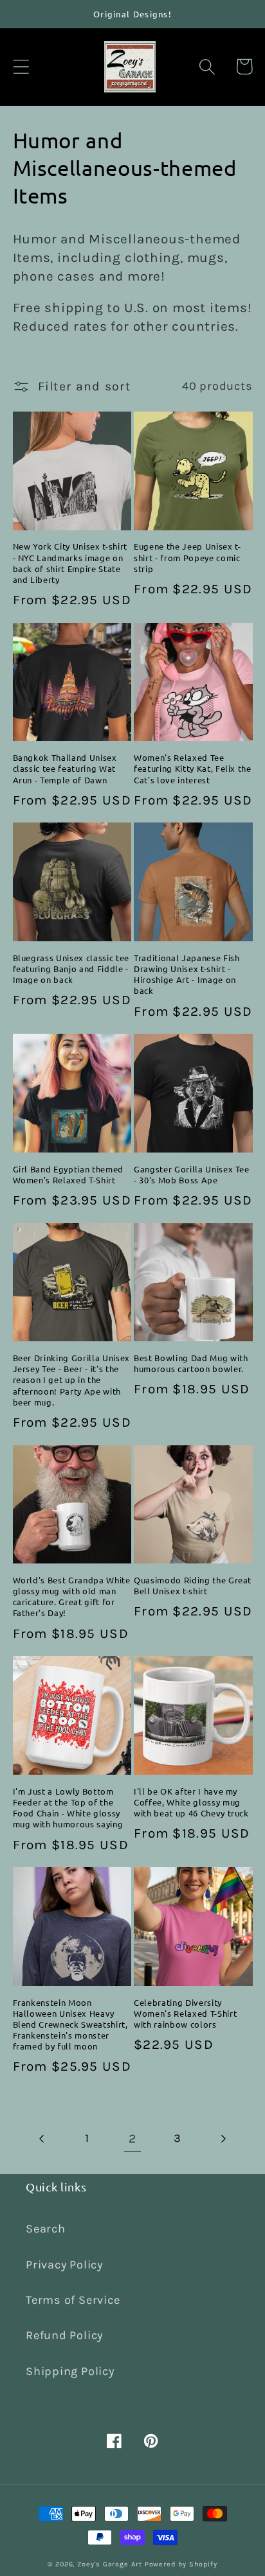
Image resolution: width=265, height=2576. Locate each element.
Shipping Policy (70, 2371)
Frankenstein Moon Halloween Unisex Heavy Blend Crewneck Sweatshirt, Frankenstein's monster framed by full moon (70, 2024)
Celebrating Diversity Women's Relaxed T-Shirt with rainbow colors (185, 2013)
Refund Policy (64, 2335)
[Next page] (223, 2138)
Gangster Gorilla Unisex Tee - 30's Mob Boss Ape (192, 1174)
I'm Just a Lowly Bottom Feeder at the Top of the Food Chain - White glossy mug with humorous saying (68, 1807)
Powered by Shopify (181, 2564)
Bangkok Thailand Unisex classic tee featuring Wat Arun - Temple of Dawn (65, 768)
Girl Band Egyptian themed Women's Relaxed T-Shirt (69, 1174)
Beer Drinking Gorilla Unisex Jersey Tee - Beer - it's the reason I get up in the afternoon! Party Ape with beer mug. (71, 1380)
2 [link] (132, 2138)
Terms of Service (73, 2300)
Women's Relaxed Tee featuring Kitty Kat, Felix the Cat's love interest (193, 768)
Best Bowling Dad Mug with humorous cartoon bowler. (191, 1363)
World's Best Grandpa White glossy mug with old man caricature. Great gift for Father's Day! (72, 1596)
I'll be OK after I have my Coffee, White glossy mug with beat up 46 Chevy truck (191, 1802)
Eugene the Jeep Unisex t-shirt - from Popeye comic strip (187, 557)
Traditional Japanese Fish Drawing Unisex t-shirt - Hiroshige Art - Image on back (187, 974)
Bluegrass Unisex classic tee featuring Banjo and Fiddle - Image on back (71, 969)
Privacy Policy (64, 2265)
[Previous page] (42, 2138)
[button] (21, 66)
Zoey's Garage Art (109, 2564)
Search (46, 2229)
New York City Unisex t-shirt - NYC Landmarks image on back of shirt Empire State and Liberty (70, 562)
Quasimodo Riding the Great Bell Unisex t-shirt (193, 1585)
